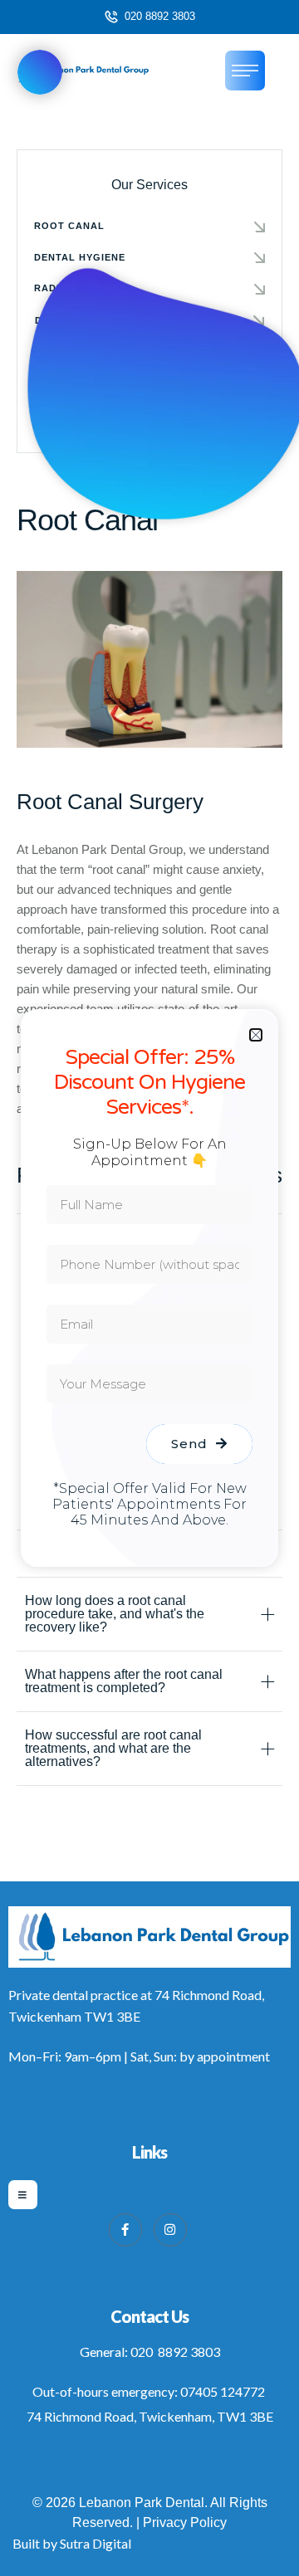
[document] (149, 1288)
